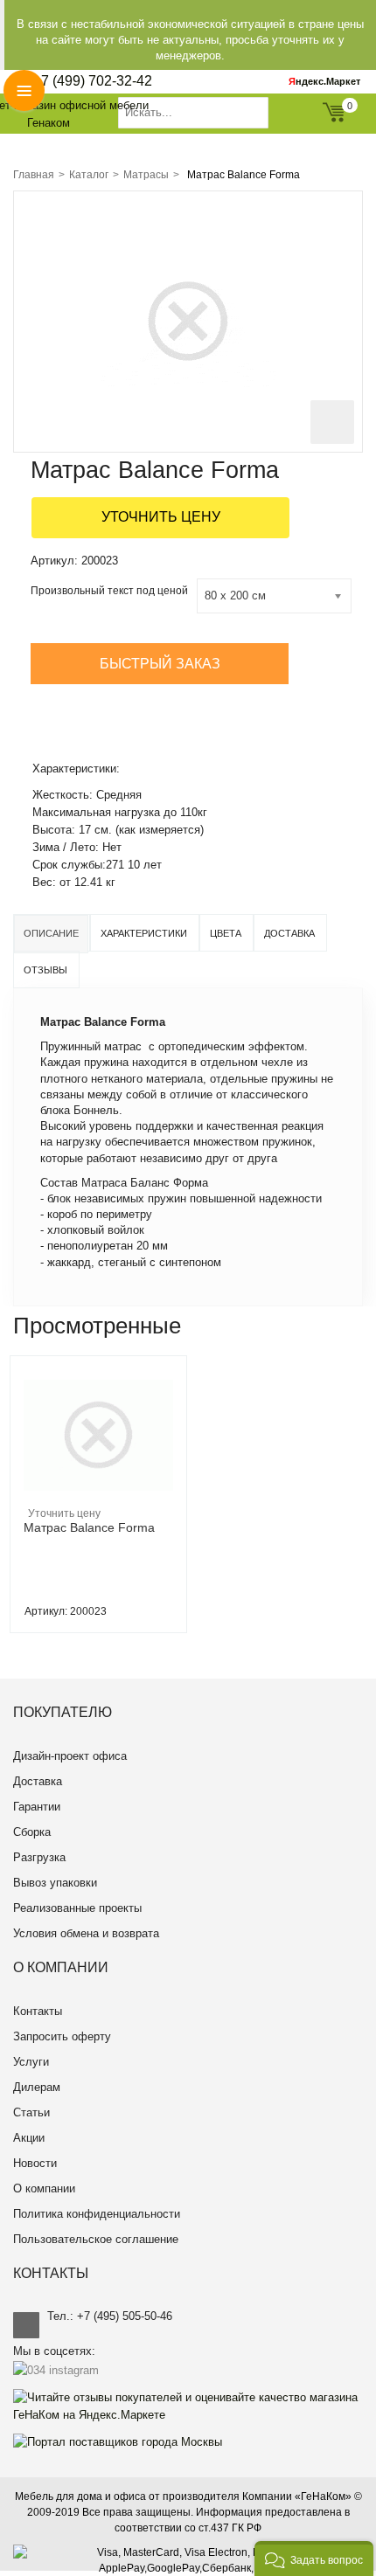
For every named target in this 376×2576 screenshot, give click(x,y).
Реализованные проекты (77, 1908)
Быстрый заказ (160, 664)
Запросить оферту (62, 2036)
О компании (44, 2188)
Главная (34, 175)
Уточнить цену (161, 517)
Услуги (31, 2062)
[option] (98, 1494)
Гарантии (37, 1807)
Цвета (226, 933)
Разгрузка (39, 1857)
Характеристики (144, 933)
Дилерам (37, 2087)
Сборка (32, 1832)
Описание (51, 933)
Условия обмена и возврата (86, 1933)
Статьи (31, 2112)
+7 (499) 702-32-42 (93, 81)
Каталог (89, 175)
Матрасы (146, 175)
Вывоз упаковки (55, 1883)
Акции (29, 2138)
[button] (314, 2559)
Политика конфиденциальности (97, 2214)
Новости (35, 2163)
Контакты (38, 2011)
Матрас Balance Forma (89, 1527)
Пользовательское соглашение (96, 2239)
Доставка (289, 933)
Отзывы (45, 970)
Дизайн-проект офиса (70, 1756)
